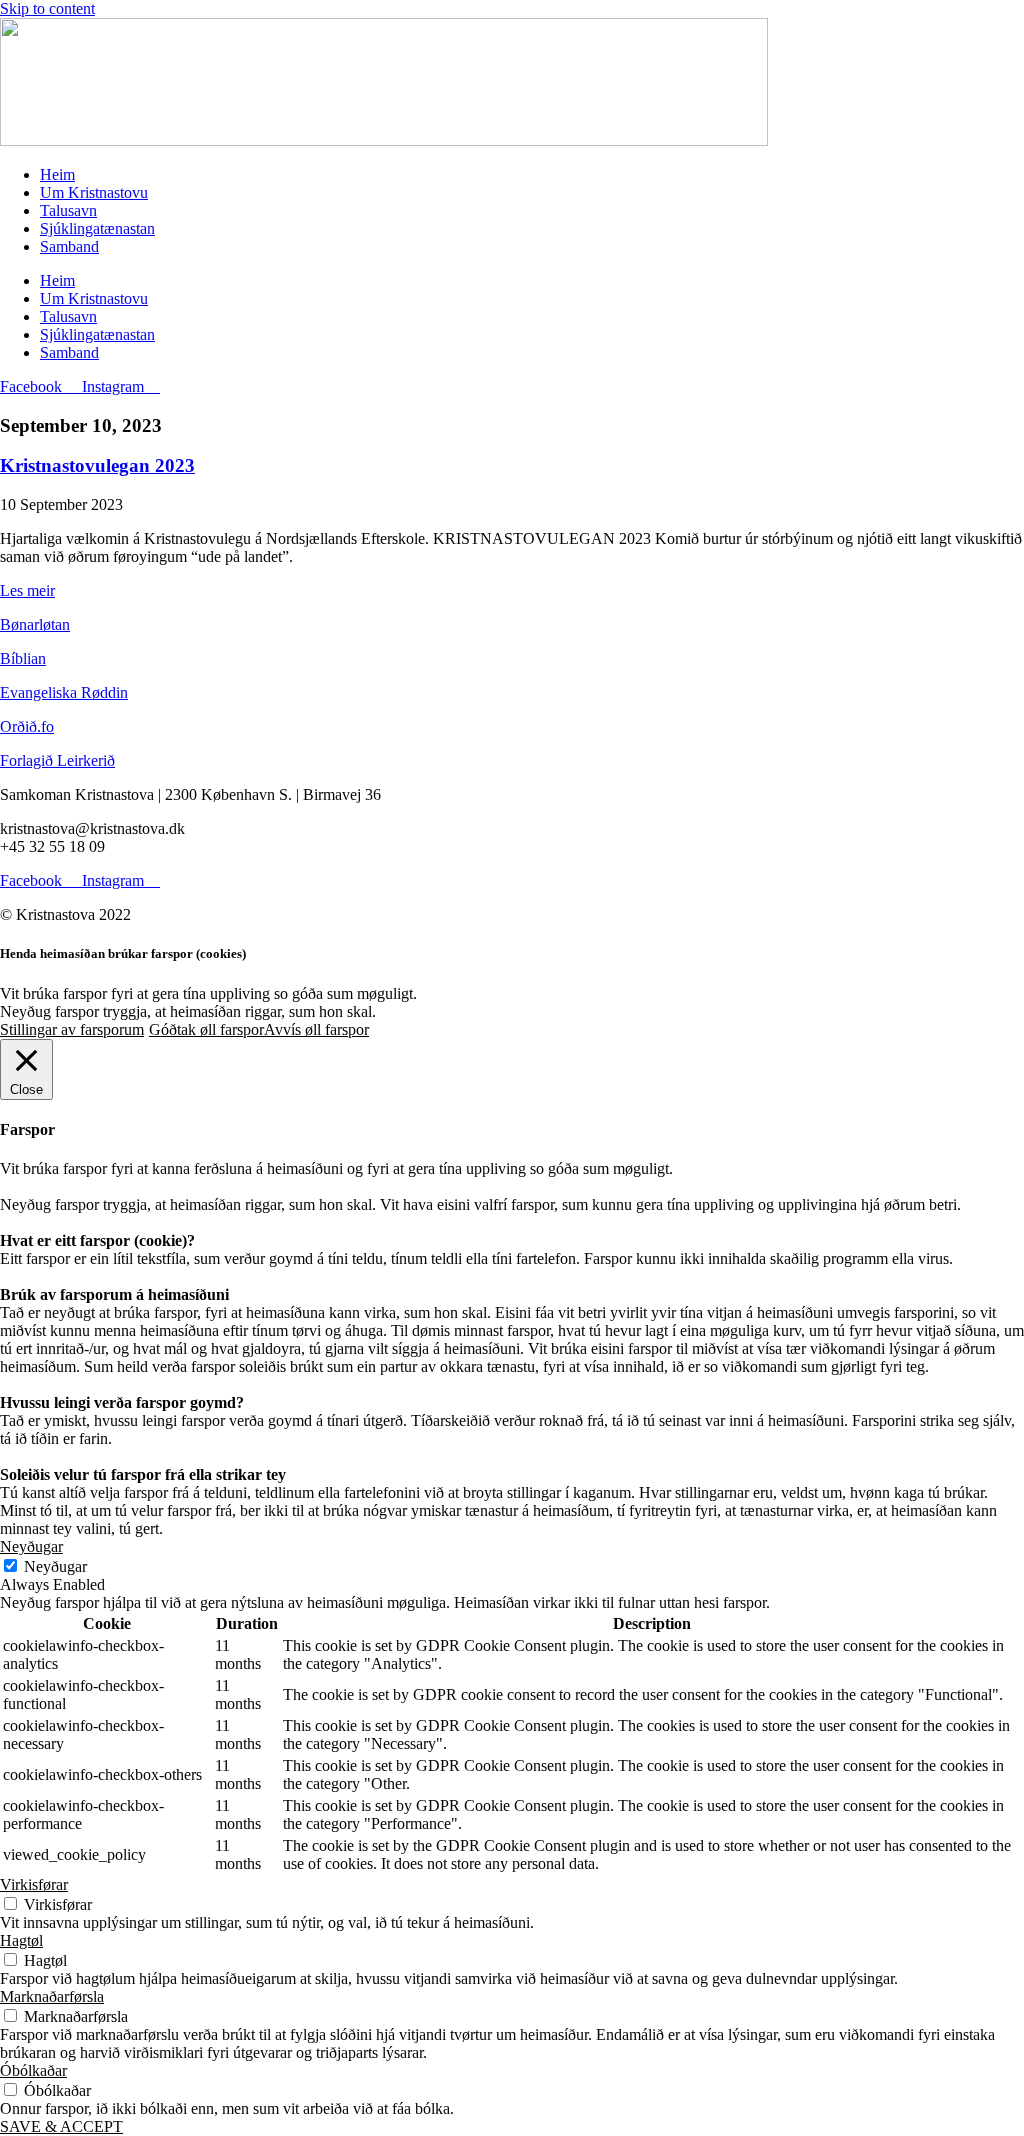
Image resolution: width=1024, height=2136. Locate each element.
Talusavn (68, 210)
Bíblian (23, 658)
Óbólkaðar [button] (33, 2070)
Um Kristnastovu (94, 192)
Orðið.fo (27, 726)
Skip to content (47, 8)
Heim (57, 174)
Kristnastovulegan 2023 (97, 465)
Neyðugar (55, 1566)
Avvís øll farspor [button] (316, 1029)
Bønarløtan (35, 624)
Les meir (27, 590)
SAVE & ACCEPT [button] (61, 2126)
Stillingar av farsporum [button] (72, 1029)
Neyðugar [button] (31, 1546)
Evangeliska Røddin (64, 692)
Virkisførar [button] (34, 1884)
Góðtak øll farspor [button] (206, 1029)
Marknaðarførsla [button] (52, 1996)
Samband (69, 246)
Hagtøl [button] (21, 1940)
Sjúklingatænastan (97, 228)
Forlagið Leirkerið (57, 760)
